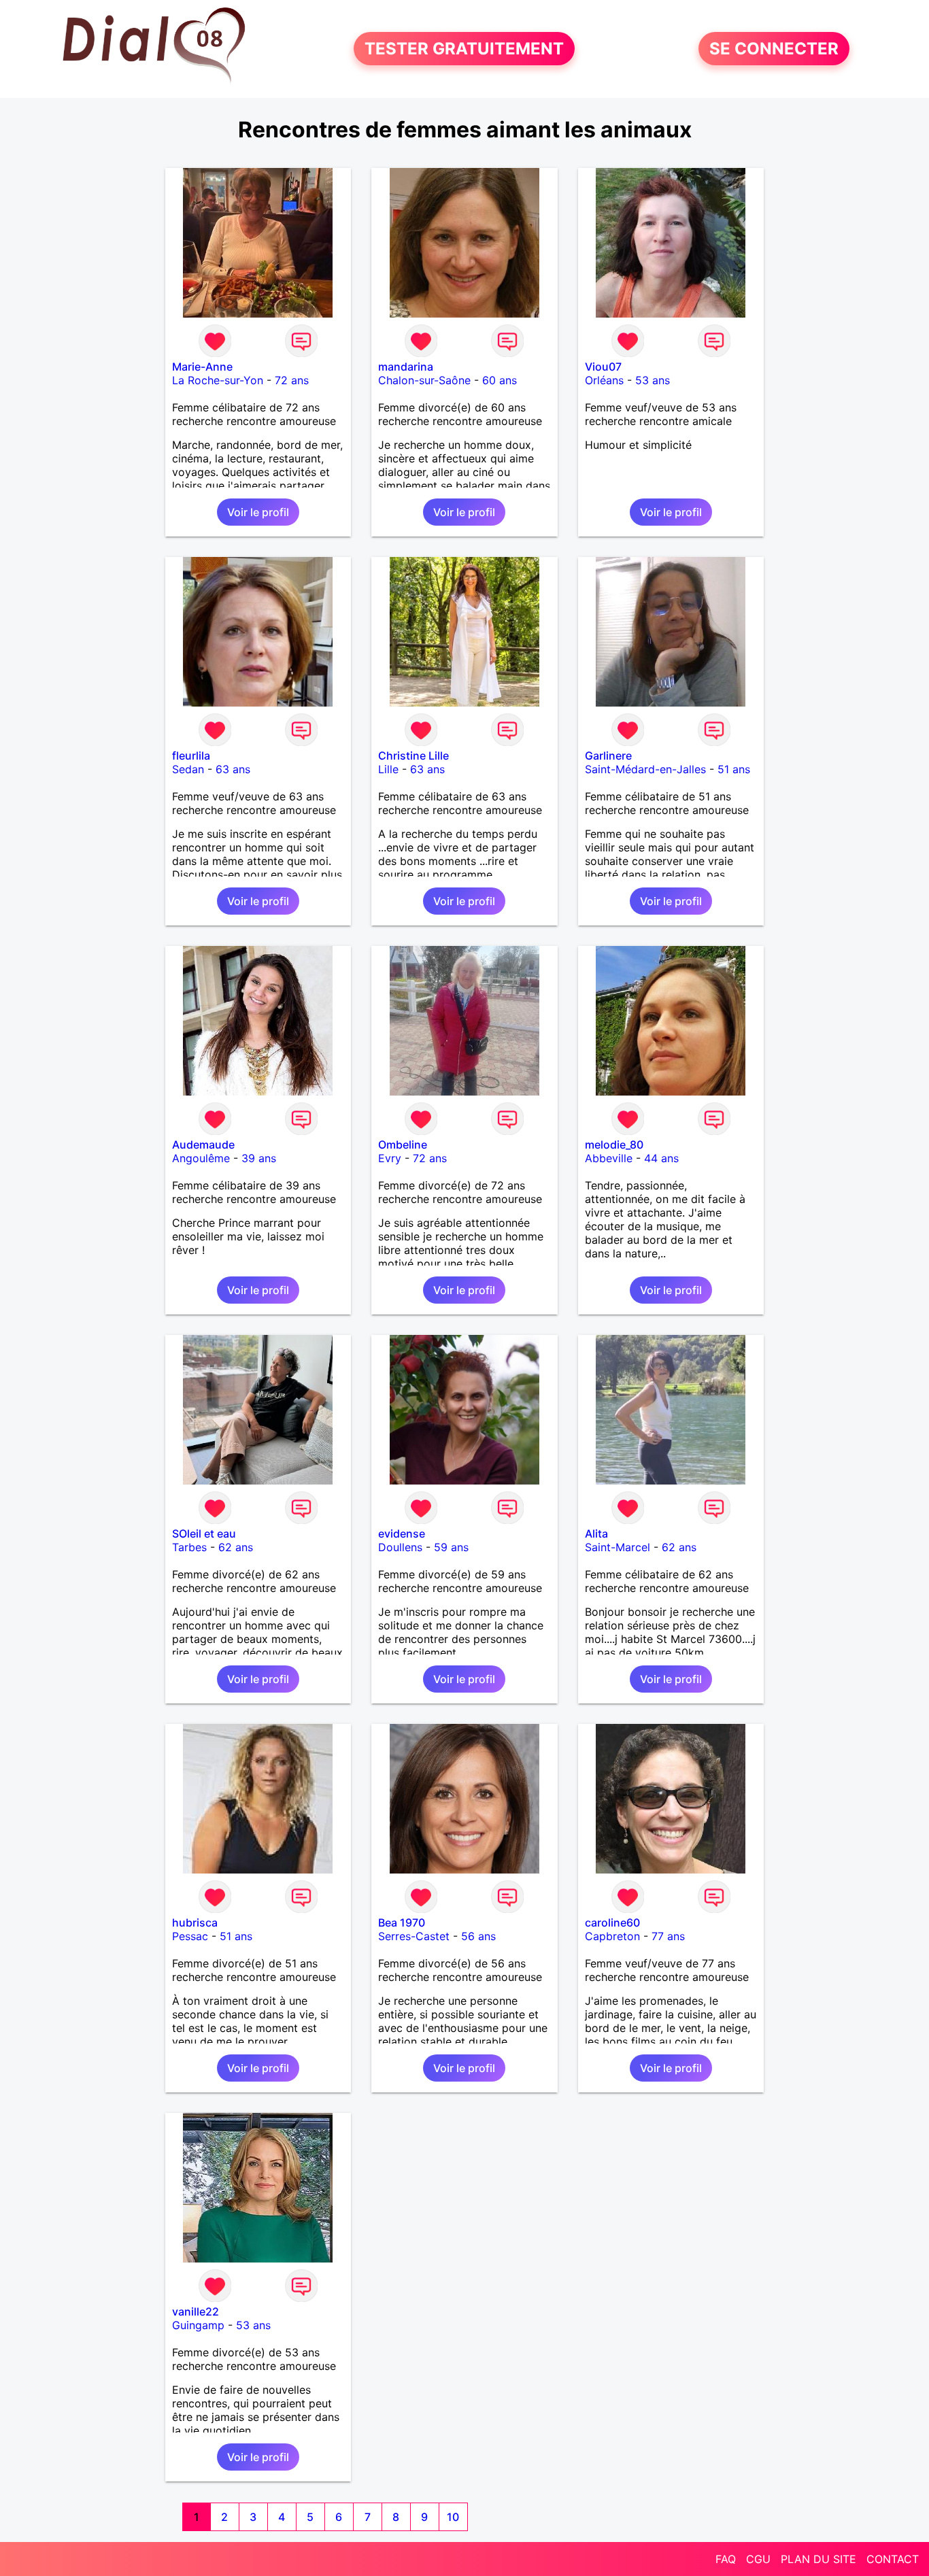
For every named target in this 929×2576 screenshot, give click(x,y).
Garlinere (608, 756)
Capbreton (612, 1936)
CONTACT (893, 2559)
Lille (388, 769)
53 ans (653, 380)
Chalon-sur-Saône (424, 380)
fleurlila (191, 756)
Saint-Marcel (618, 1547)
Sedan (188, 769)
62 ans (236, 1547)
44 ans (661, 1158)
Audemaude (203, 1145)
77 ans (668, 1936)
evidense (402, 1533)
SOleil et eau (204, 1533)
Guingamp (198, 2325)
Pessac (190, 1936)
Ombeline (403, 1145)
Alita (596, 1533)
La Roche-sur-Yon (218, 380)
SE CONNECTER (774, 49)
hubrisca (195, 1922)
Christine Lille (413, 756)
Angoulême (201, 1158)
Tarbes (189, 1547)
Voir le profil (258, 512)
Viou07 (603, 367)
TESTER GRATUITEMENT (464, 49)
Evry (390, 1158)
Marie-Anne (202, 367)
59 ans (451, 1547)
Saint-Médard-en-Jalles (645, 769)
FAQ (726, 2559)
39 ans (259, 1158)
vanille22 (196, 2311)
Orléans (604, 380)
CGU (758, 2559)
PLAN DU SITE (818, 2559)
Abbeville (609, 1158)
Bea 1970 (402, 1922)
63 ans (233, 769)
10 (453, 2517)
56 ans (478, 1936)
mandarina (406, 367)
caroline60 (612, 1922)
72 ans (292, 380)
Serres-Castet (414, 1936)
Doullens (400, 1547)
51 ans (734, 769)
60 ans (500, 380)
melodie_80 (614, 1145)
